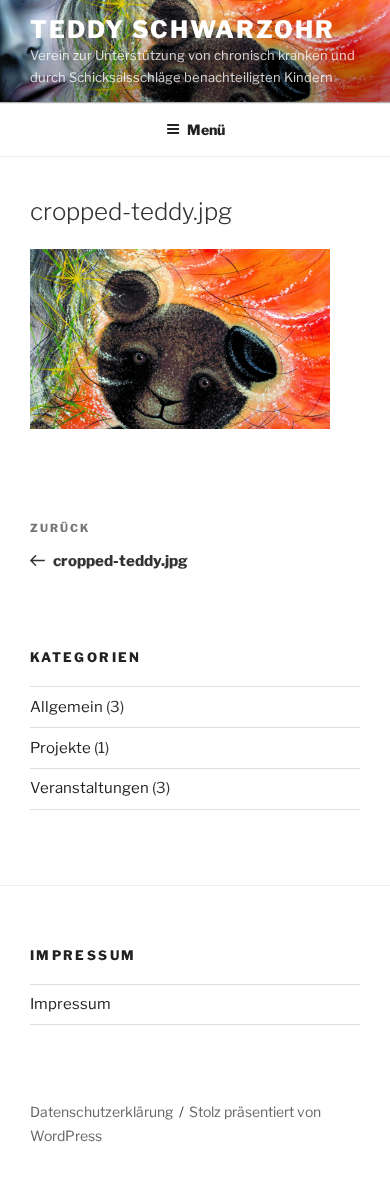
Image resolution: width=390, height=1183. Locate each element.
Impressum (70, 1004)
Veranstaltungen (89, 788)
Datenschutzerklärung (101, 1111)
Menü (206, 129)
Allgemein (66, 707)
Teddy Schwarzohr (182, 29)
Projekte (60, 748)
